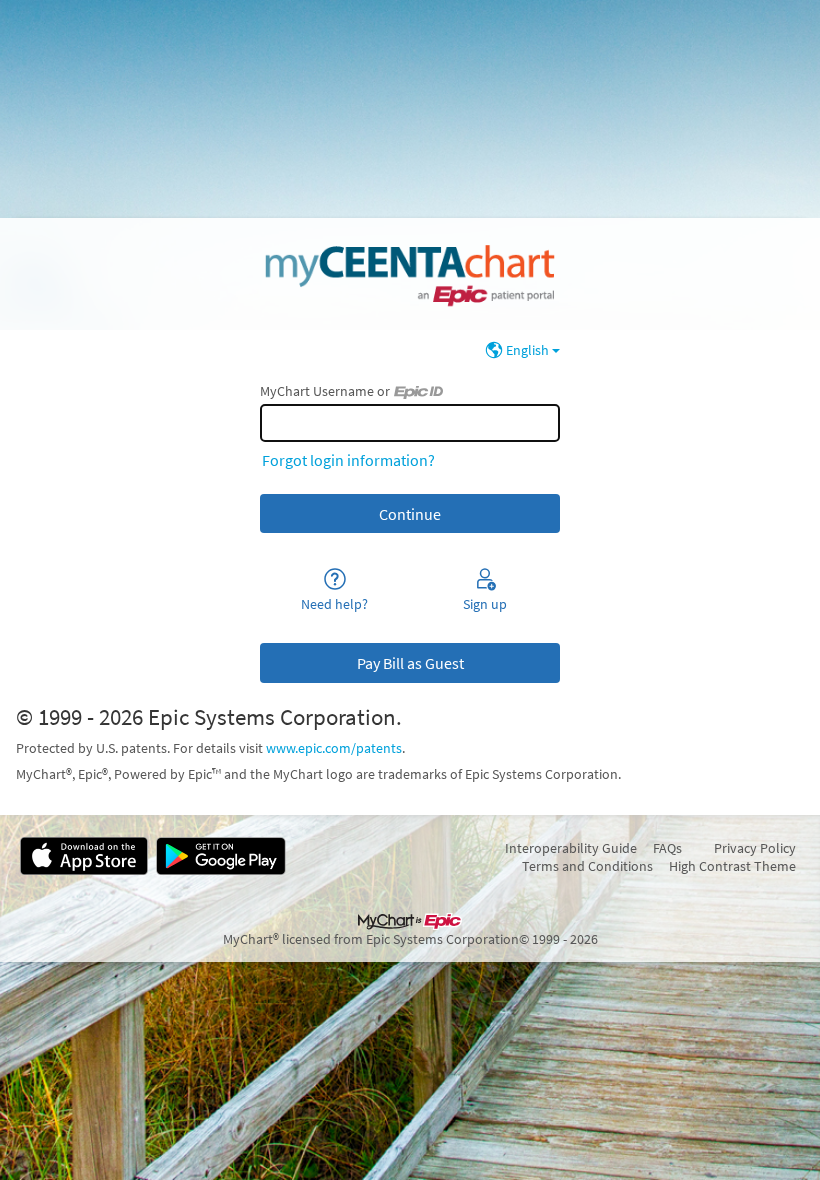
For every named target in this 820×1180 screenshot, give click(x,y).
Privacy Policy (755, 848)
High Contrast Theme (732, 866)
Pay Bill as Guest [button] (410, 663)
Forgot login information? (348, 460)
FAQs (667, 848)
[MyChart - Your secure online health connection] (409, 274)
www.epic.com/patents (334, 748)
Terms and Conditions (587, 866)
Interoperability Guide (571, 848)
